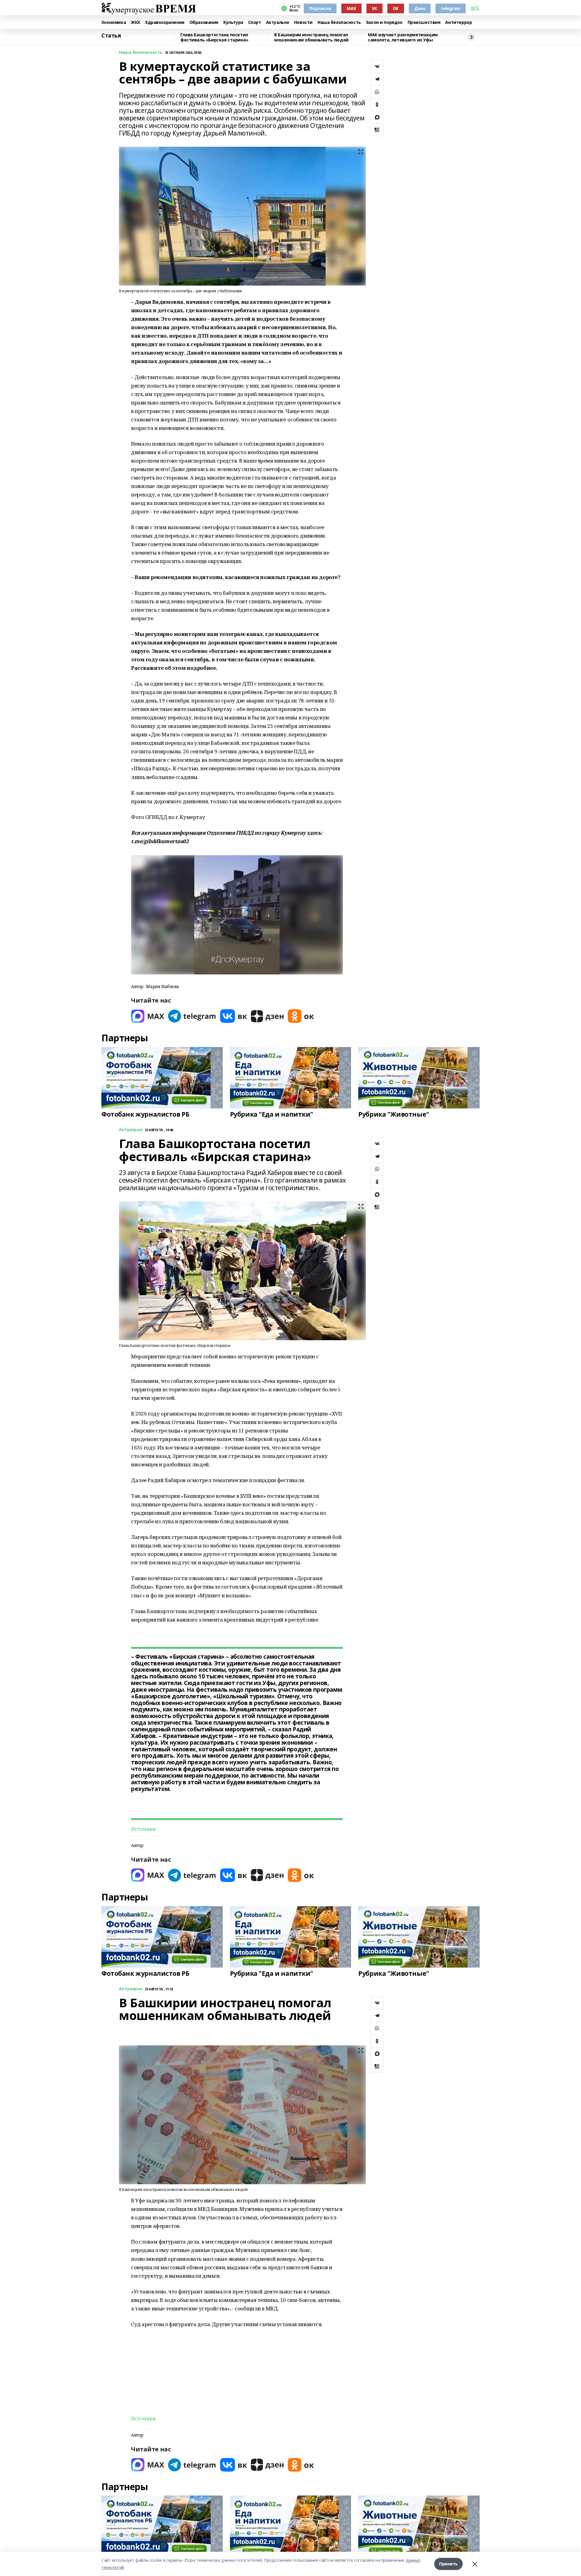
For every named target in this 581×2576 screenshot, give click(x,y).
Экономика (114, 23)
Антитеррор (458, 23)
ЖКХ (135, 23)
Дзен (420, 8)
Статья (111, 36)
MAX (351, 8)
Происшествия (424, 23)
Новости (303, 23)
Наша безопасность (339, 23)
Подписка (320, 8)
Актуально (278, 23)
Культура (233, 23)
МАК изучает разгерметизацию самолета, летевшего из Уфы (403, 37)
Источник (143, 1829)
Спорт (255, 23)
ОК (396, 8)
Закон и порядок (384, 23)
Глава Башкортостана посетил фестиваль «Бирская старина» (214, 37)
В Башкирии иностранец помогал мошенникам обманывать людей (311, 37)
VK (374, 8)
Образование (204, 23)
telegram (451, 8)
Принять (448, 2564)
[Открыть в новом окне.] (148, 1016)
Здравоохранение (165, 23)
